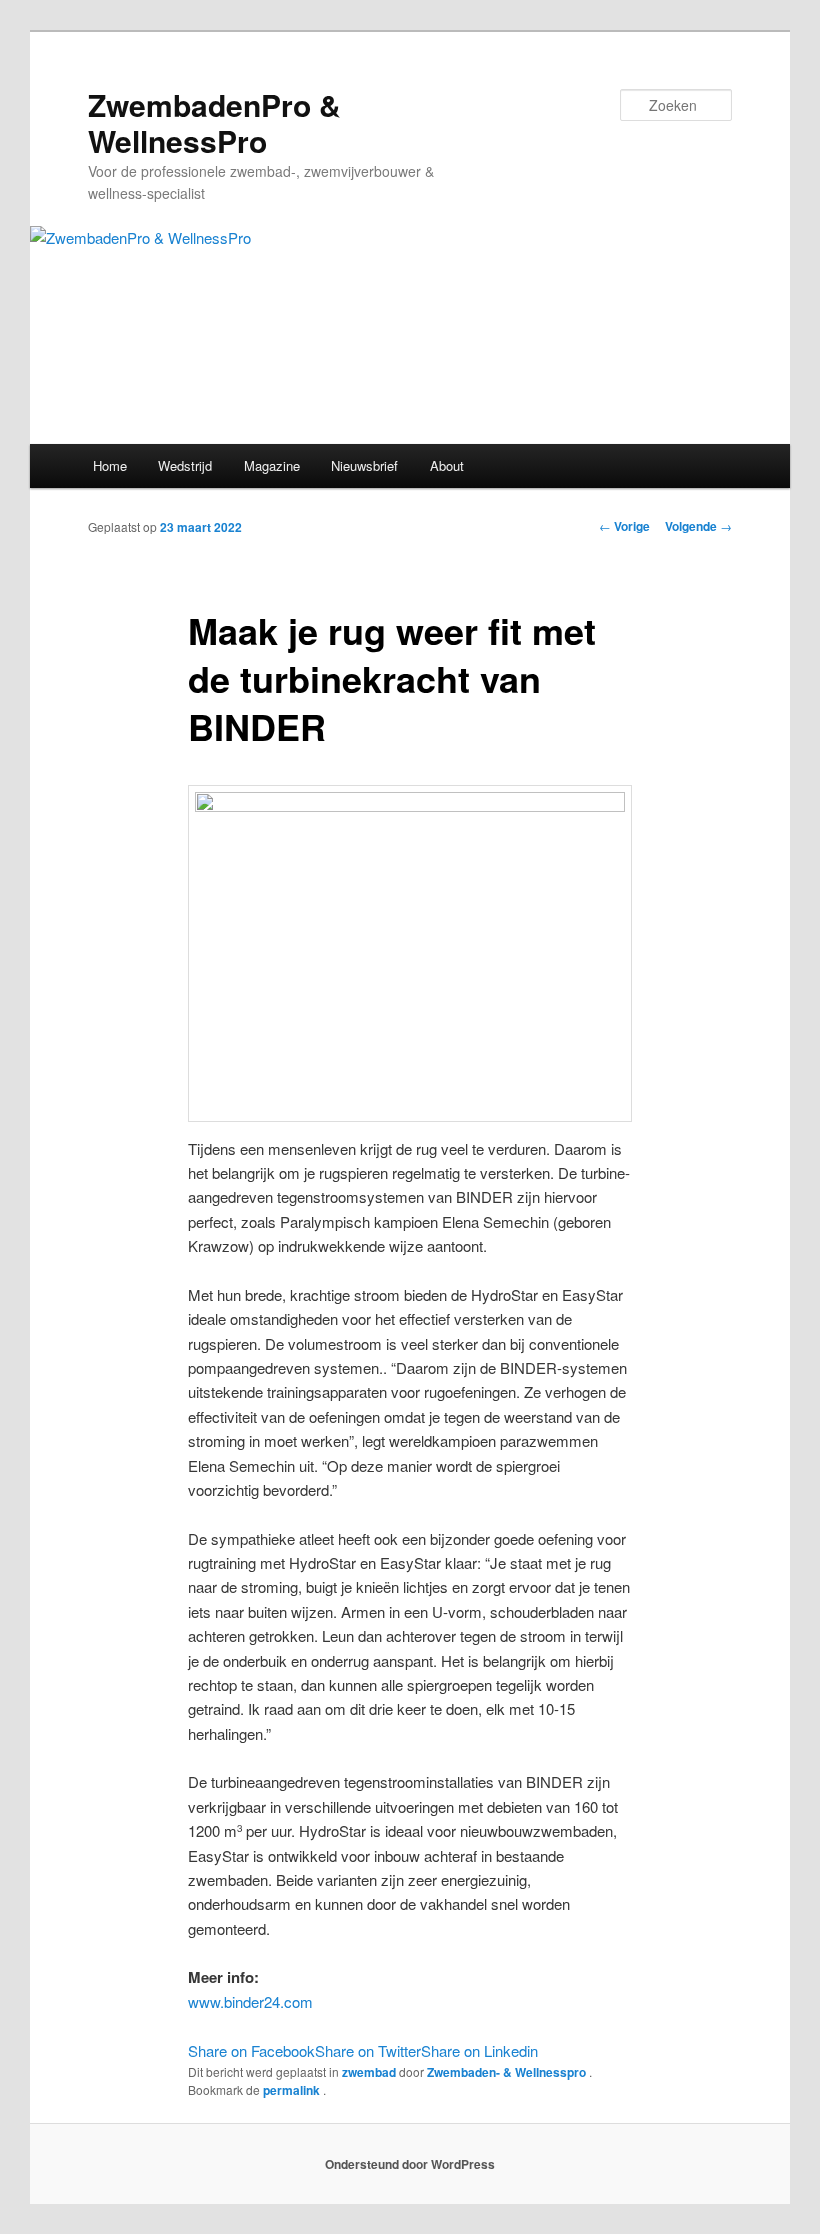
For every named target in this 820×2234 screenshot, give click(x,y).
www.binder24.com (250, 2001)
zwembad (369, 2072)
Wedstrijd (185, 465)
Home (110, 465)
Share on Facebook (251, 2050)
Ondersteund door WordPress (410, 2164)
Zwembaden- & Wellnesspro (508, 2072)
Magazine (272, 465)
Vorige (624, 526)
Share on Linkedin (479, 2050)
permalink (293, 2090)
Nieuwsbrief (364, 465)
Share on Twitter (368, 2050)
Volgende (698, 526)
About (447, 465)
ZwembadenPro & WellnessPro (214, 122)
